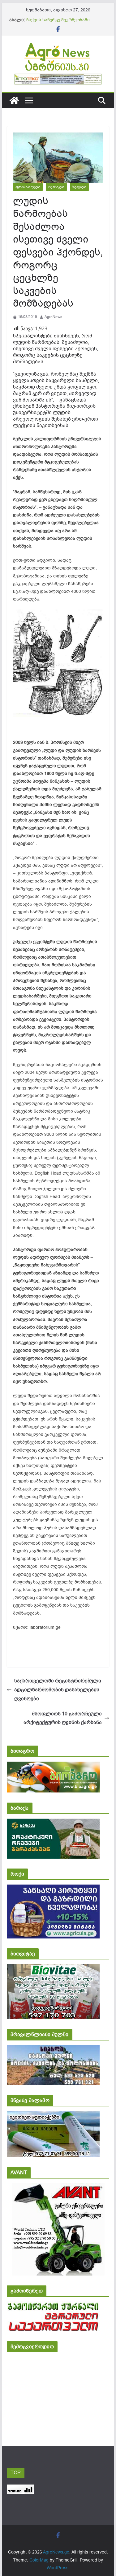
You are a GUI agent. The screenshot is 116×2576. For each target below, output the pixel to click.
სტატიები (79, 187)
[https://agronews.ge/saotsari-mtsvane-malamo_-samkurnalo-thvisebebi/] (53, 2115)
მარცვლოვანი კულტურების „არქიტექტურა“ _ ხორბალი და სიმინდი (59, 20)
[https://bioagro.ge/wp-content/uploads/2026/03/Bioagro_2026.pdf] (53, 1766)
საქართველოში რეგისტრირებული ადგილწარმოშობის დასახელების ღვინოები (58, 1690)
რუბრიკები (56, 187)
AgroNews (53, 317)
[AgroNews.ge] (14, 100)
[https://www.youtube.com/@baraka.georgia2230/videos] (53, 1823)
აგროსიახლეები (28, 187)
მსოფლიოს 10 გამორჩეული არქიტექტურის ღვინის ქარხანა (63, 1718)
